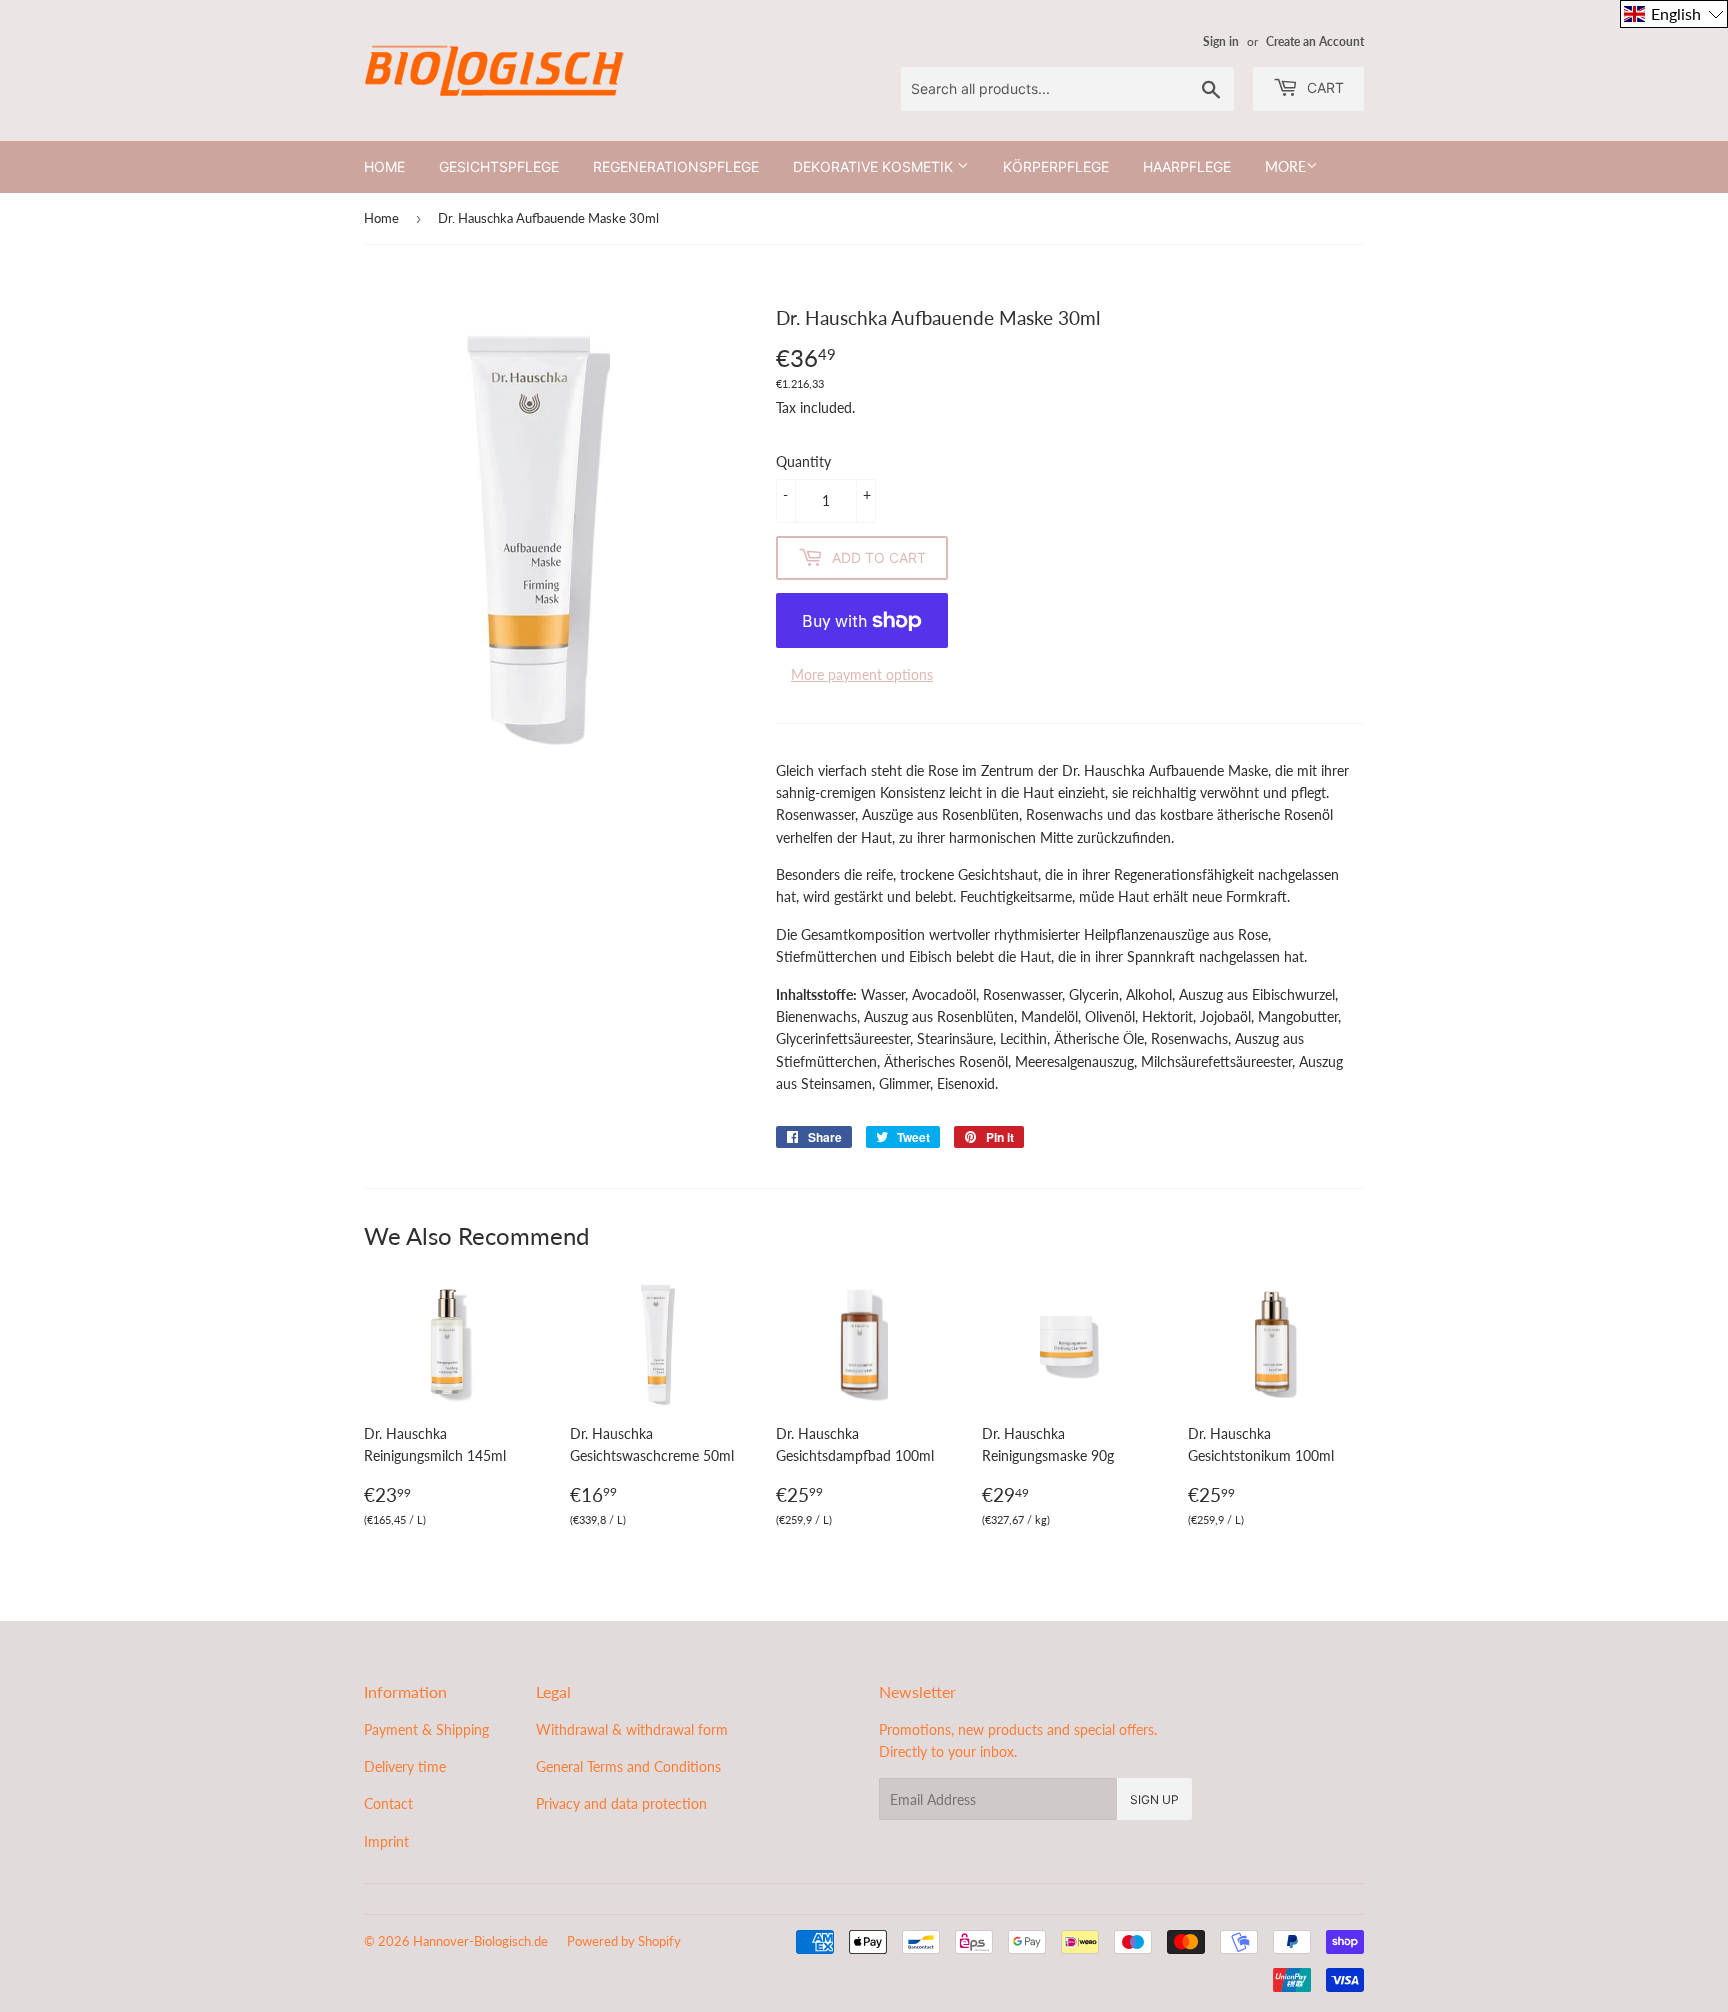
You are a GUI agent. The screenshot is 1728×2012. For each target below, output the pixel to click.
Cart (1323, 87)
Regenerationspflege (676, 166)
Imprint (386, 1841)
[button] (1674, 14)
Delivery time (405, 1766)
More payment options (862, 674)
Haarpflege (1187, 166)
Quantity (803, 461)
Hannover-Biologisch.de (480, 1941)
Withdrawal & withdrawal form (632, 1729)
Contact (388, 1803)
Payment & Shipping (426, 1729)
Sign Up (1154, 1799)
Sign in (1221, 41)
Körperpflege (1056, 166)
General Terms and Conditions (628, 1766)
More (1285, 166)
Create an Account (1315, 41)
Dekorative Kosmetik (875, 166)
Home (384, 166)
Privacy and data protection (621, 1803)
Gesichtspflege (499, 166)
